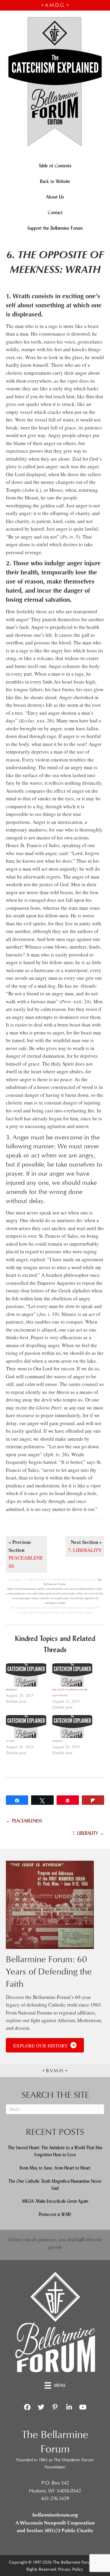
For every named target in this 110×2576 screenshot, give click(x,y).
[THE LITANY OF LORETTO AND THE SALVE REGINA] (72, 1675)
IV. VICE (10, 1741)
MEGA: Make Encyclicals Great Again (55, 2201)
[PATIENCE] (72, 1727)
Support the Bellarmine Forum (55, 228)
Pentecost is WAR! (55, 2214)
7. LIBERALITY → (88, 1833)
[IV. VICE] (26, 1727)
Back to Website (55, 181)
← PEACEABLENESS (24, 1821)
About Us (55, 197)
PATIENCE (57, 1741)
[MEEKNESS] (26, 1675)
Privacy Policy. (71, 2569)
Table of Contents (55, 166)
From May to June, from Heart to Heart (55, 2168)
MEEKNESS (12, 1689)
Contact (55, 213)
